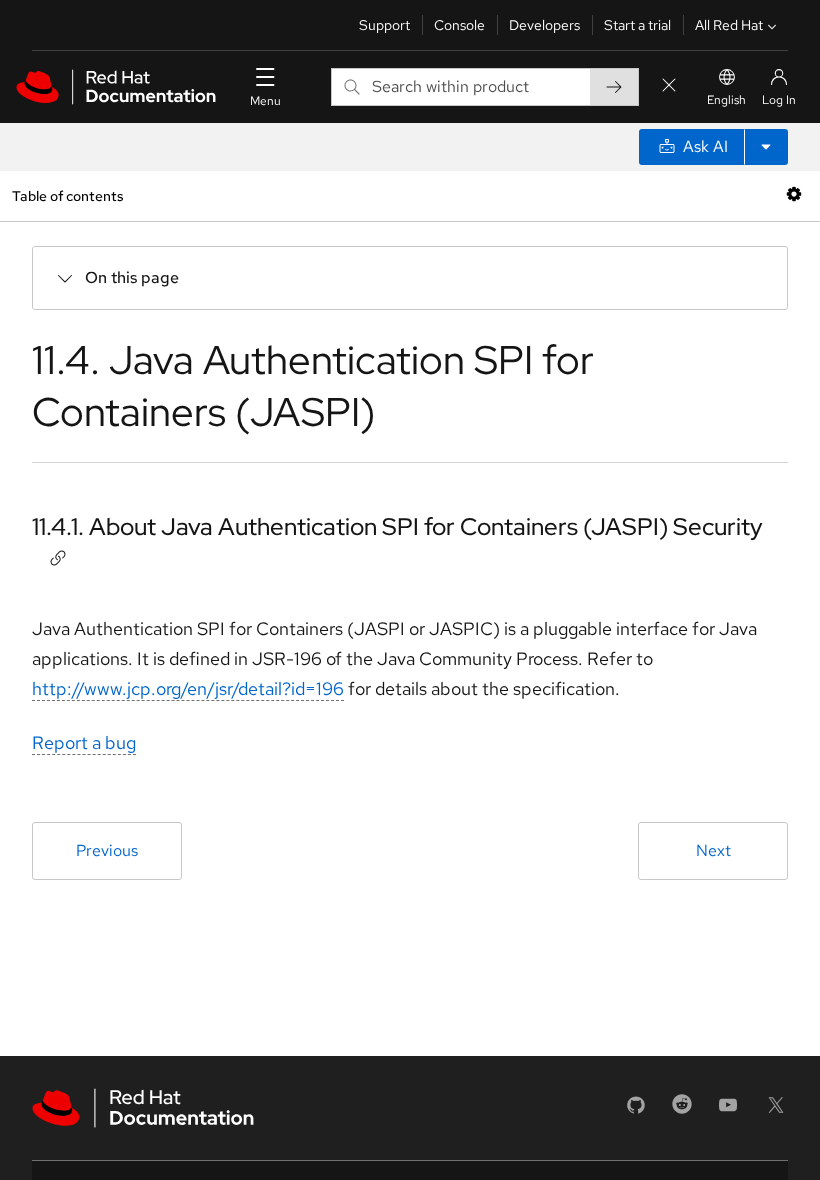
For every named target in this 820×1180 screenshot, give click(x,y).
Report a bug (84, 742)
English (726, 100)
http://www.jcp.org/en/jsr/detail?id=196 (188, 688)
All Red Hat (729, 25)
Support (384, 25)
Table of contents (67, 195)
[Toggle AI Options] (766, 147)
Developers (544, 25)
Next (713, 850)
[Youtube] (728, 1111)
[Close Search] (669, 86)
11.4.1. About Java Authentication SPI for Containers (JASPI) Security (397, 526)
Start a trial (637, 25)
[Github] (636, 1111)
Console (459, 25)
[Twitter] (776, 1111)
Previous (107, 850)
